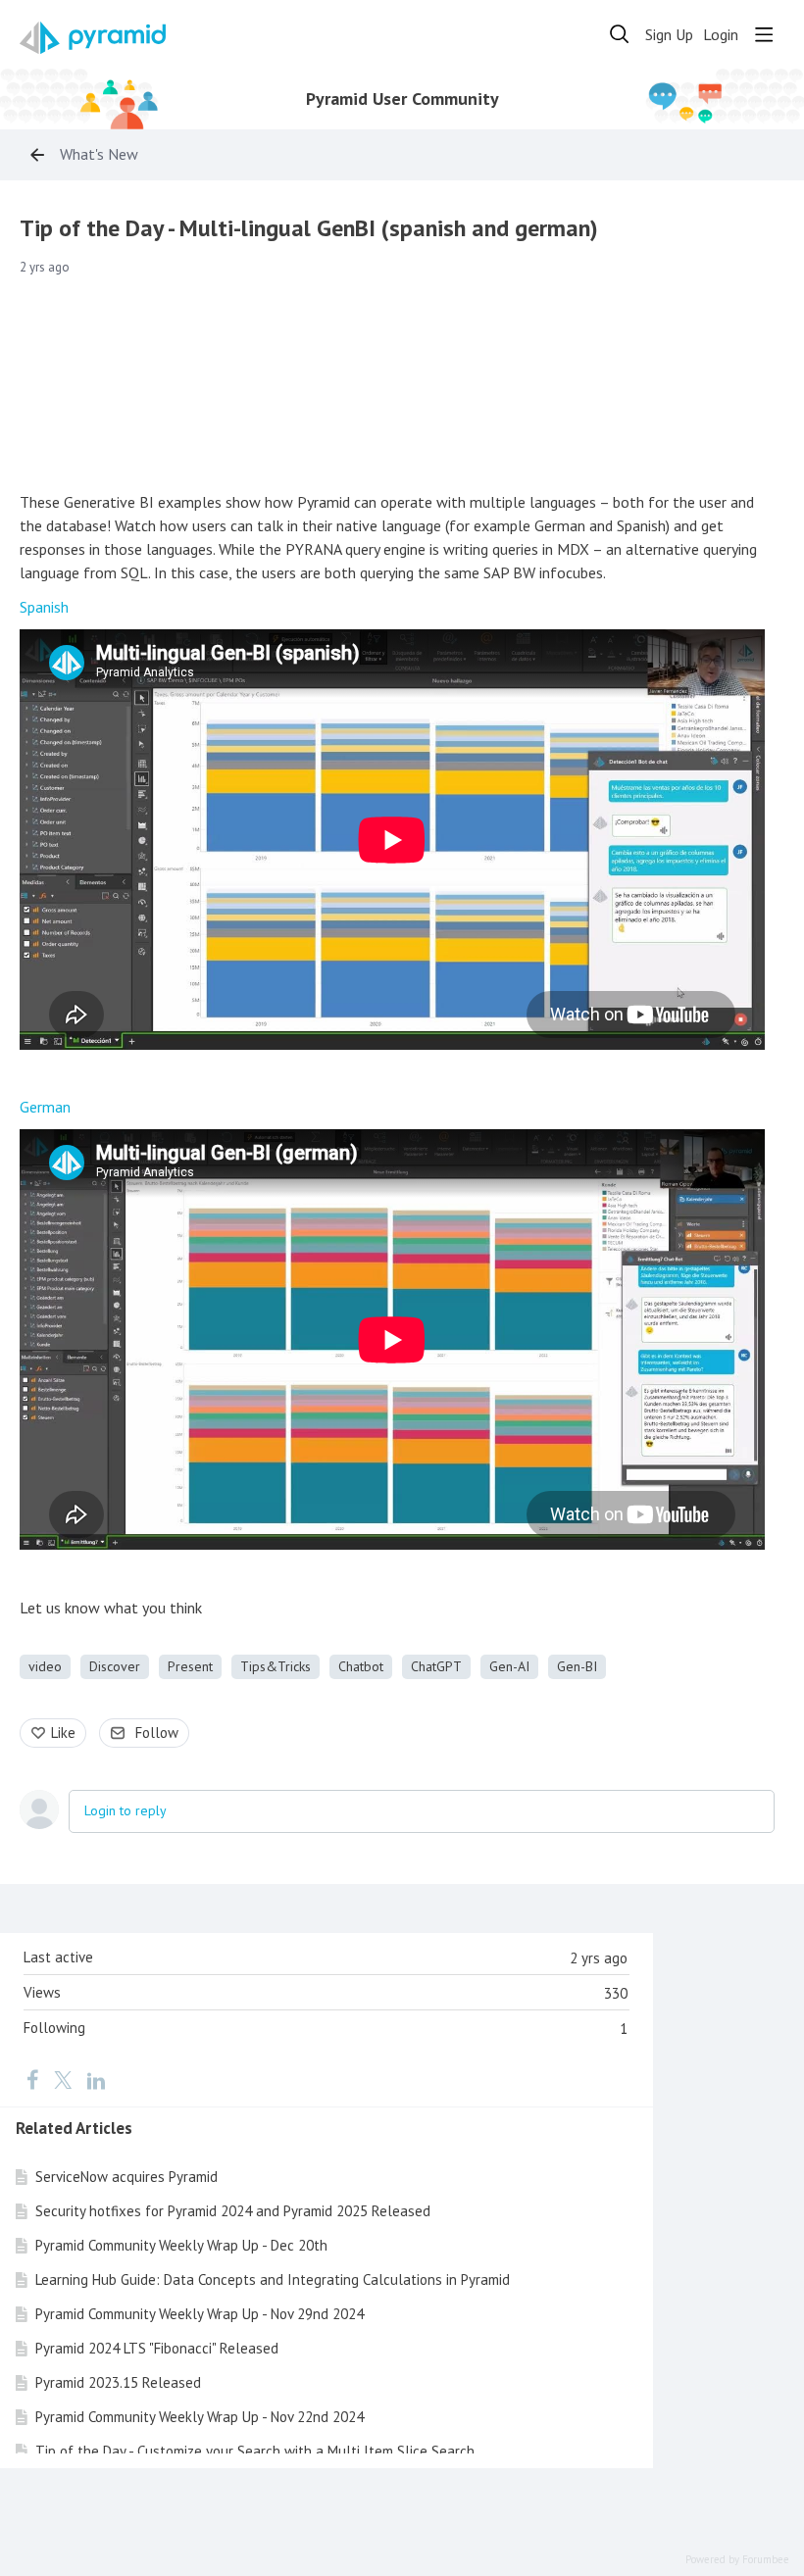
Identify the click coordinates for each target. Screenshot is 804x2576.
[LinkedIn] (96, 2080)
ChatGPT (436, 1666)
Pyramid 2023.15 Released (118, 2382)
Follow (157, 1733)
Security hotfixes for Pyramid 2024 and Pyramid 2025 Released (233, 2211)
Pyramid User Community (402, 99)
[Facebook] (32, 2080)
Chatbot (361, 1666)
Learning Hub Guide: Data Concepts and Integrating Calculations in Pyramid (273, 2279)
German (45, 1107)
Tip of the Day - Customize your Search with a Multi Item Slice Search (255, 2451)
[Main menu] (764, 34)
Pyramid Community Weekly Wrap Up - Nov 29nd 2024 (200, 2314)
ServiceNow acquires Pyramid (126, 2177)
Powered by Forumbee (737, 2560)
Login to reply (126, 1810)
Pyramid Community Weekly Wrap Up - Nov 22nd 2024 (200, 2417)
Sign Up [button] (669, 35)
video (45, 1666)
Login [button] (721, 35)
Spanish (44, 607)
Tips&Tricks (276, 1666)
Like (63, 1733)
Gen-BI (577, 1666)
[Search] (620, 34)
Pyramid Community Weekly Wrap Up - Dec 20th (181, 2245)
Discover (115, 1666)
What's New (99, 154)
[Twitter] (63, 2080)
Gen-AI (509, 1666)
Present (190, 1666)
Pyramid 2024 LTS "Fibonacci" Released (157, 2348)
